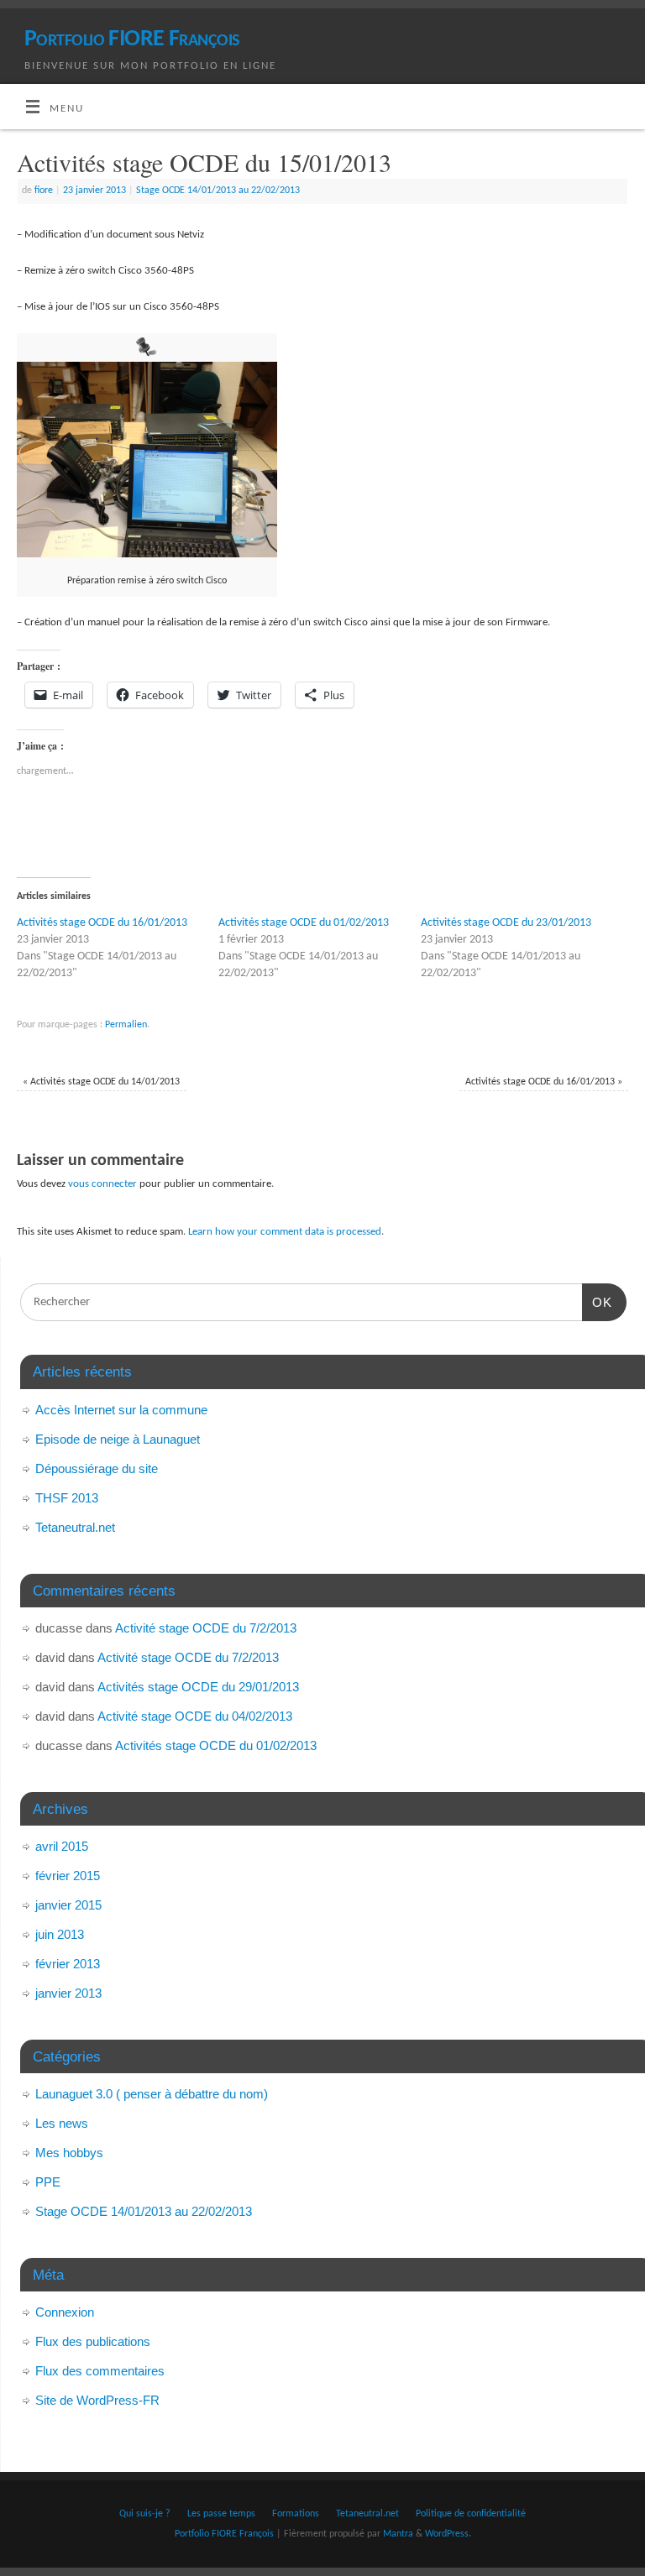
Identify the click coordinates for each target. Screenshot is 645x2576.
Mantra (398, 2534)
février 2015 (68, 1876)
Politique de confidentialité (471, 2514)
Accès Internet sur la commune (121, 1410)
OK (597, 1302)
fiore (44, 191)
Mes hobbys (69, 2153)
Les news (62, 2123)
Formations (296, 2514)
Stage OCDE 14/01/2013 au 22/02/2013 (218, 191)
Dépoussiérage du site (97, 1468)
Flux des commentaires (100, 2371)
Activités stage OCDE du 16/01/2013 (102, 923)
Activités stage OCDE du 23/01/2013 (506, 923)
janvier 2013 (68, 1993)
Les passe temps (221, 2514)
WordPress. (448, 2534)
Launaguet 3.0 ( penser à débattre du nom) (152, 2094)
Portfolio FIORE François (132, 39)
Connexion (65, 2312)
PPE (48, 2182)
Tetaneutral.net (75, 1527)
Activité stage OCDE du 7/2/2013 (206, 1628)
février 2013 (68, 1964)
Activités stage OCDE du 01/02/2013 (304, 923)
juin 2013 (60, 1934)
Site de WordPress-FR (97, 2400)
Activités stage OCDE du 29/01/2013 (198, 1687)
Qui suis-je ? (145, 2514)
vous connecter (102, 1184)
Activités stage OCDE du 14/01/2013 (101, 1082)
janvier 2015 (68, 1905)
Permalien (126, 1025)
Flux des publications (93, 2341)
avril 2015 (62, 1846)
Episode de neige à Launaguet (118, 1439)
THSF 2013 (67, 1498)
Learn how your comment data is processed (285, 1232)
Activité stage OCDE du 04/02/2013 (195, 1716)
